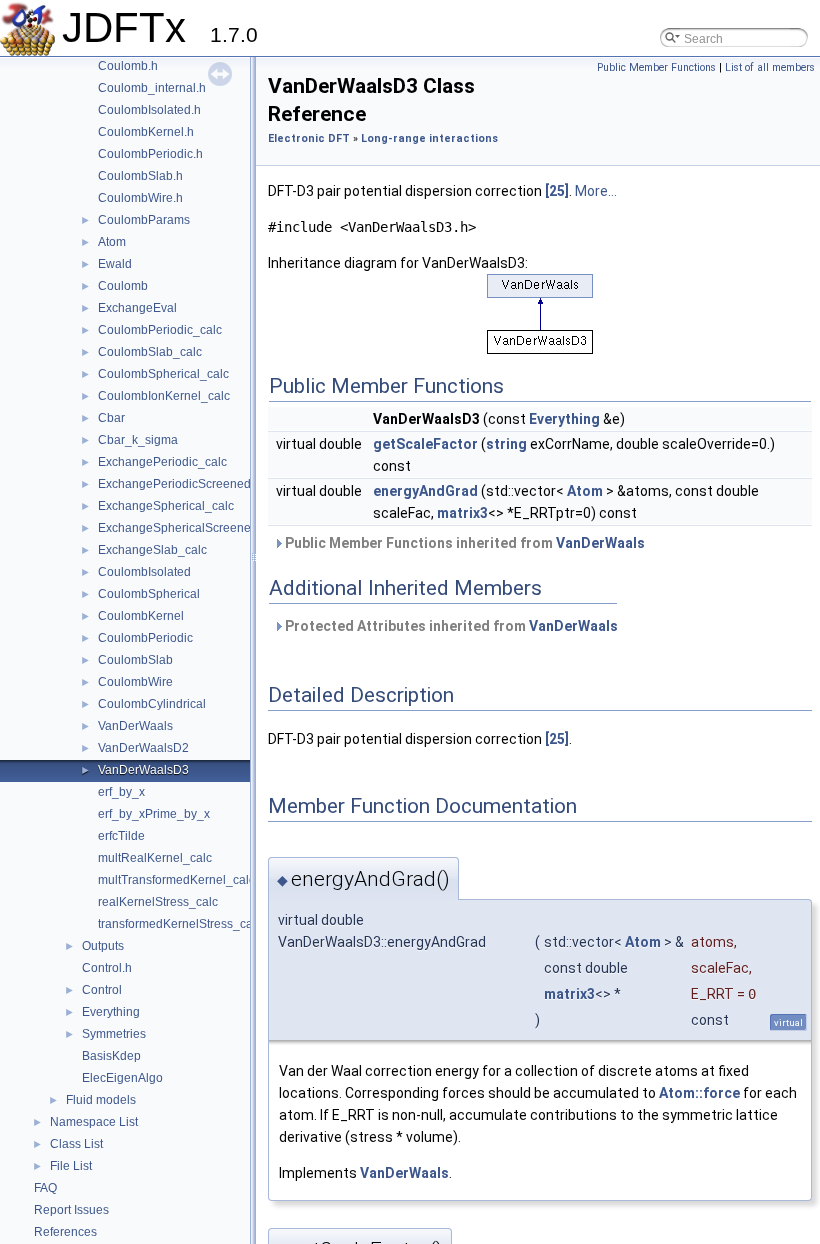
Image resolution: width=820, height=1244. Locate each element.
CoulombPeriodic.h (150, 154)
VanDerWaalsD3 (143, 770)
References (65, 1232)
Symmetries (114, 1034)
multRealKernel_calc (155, 858)
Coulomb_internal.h (152, 88)
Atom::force (699, 1093)
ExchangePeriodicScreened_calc (189, 484)
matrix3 (462, 513)
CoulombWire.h (140, 198)
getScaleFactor (425, 444)
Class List (76, 1144)
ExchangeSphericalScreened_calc (192, 528)
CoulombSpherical (149, 594)
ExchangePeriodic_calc (162, 462)
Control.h (107, 968)
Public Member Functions (656, 67)
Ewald (115, 264)
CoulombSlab (135, 660)
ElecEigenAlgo (122, 1078)
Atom (112, 242)
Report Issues (71, 1210)
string (506, 444)
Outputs (103, 946)
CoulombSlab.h (140, 176)
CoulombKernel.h (146, 132)
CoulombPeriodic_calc (160, 330)
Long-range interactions (429, 138)
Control (102, 990)
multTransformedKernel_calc (176, 880)
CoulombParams (144, 220)
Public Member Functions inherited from (463, 543)
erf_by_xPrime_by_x (154, 814)
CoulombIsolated (144, 572)
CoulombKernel (141, 616)
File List (71, 1166)
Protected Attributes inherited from (450, 626)
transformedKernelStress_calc (180, 924)
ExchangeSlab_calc (152, 550)
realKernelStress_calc (158, 902)
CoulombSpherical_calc (163, 374)
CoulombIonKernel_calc (164, 396)
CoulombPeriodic (145, 638)
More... (596, 191)
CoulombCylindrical (152, 704)
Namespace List (94, 1122)
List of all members (770, 67)
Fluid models (101, 1100)
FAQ (45, 1188)
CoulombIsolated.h (149, 110)
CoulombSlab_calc (150, 352)
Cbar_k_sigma (138, 440)
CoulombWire (135, 682)
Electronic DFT (309, 138)
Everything (111, 1012)
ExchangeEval (137, 308)
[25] (557, 191)
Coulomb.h (128, 66)
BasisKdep (111, 1056)
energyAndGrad (425, 491)
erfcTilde (121, 836)
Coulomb (123, 286)
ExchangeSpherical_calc (166, 506)
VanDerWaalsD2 (143, 748)
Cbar (111, 418)
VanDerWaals (135, 726)
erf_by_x (121, 792)
